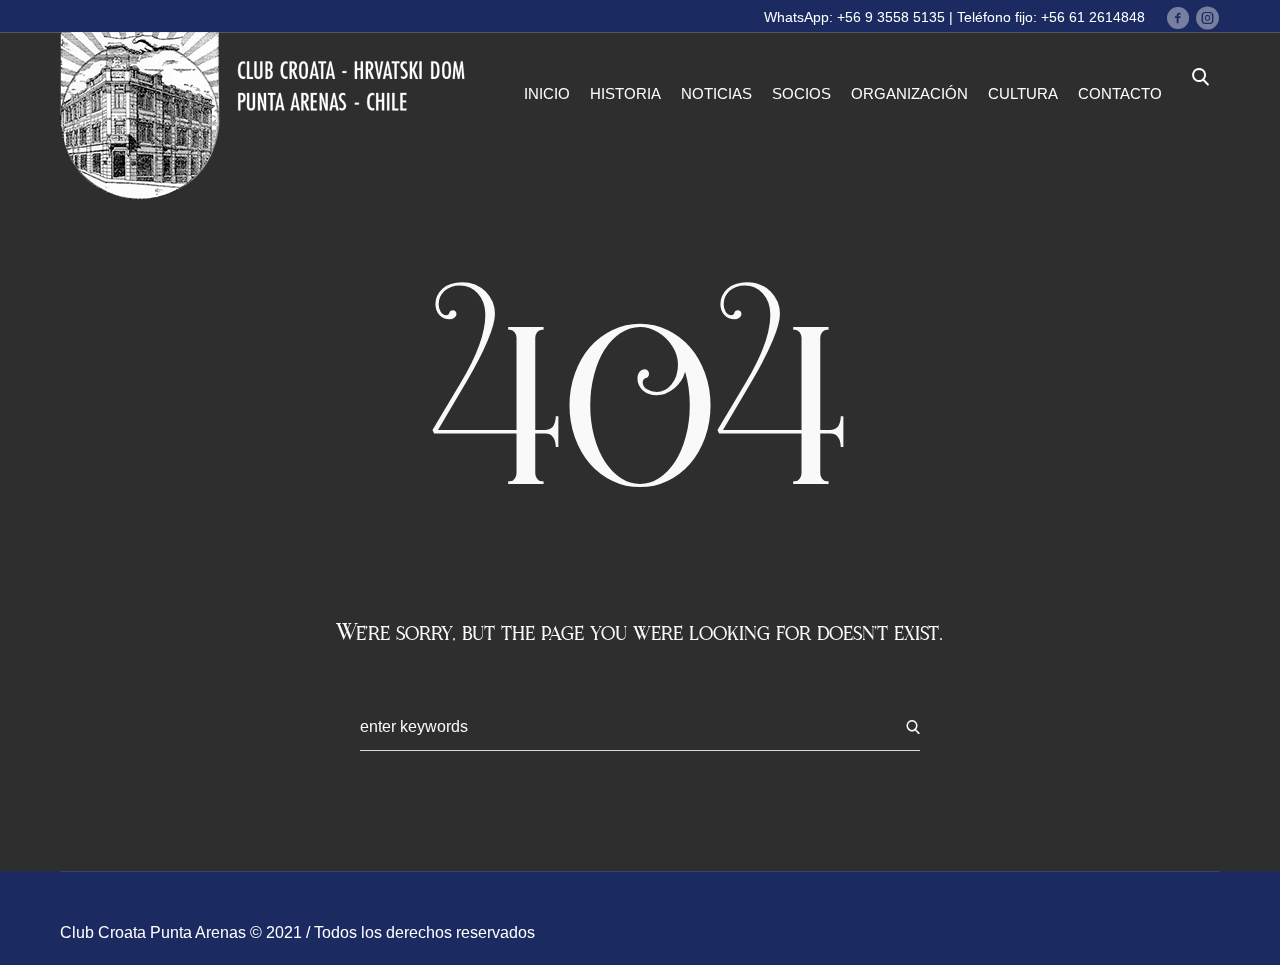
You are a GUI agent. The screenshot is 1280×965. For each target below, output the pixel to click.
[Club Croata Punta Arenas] (268, 116)
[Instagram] (1207, 18)
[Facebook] (1178, 18)
